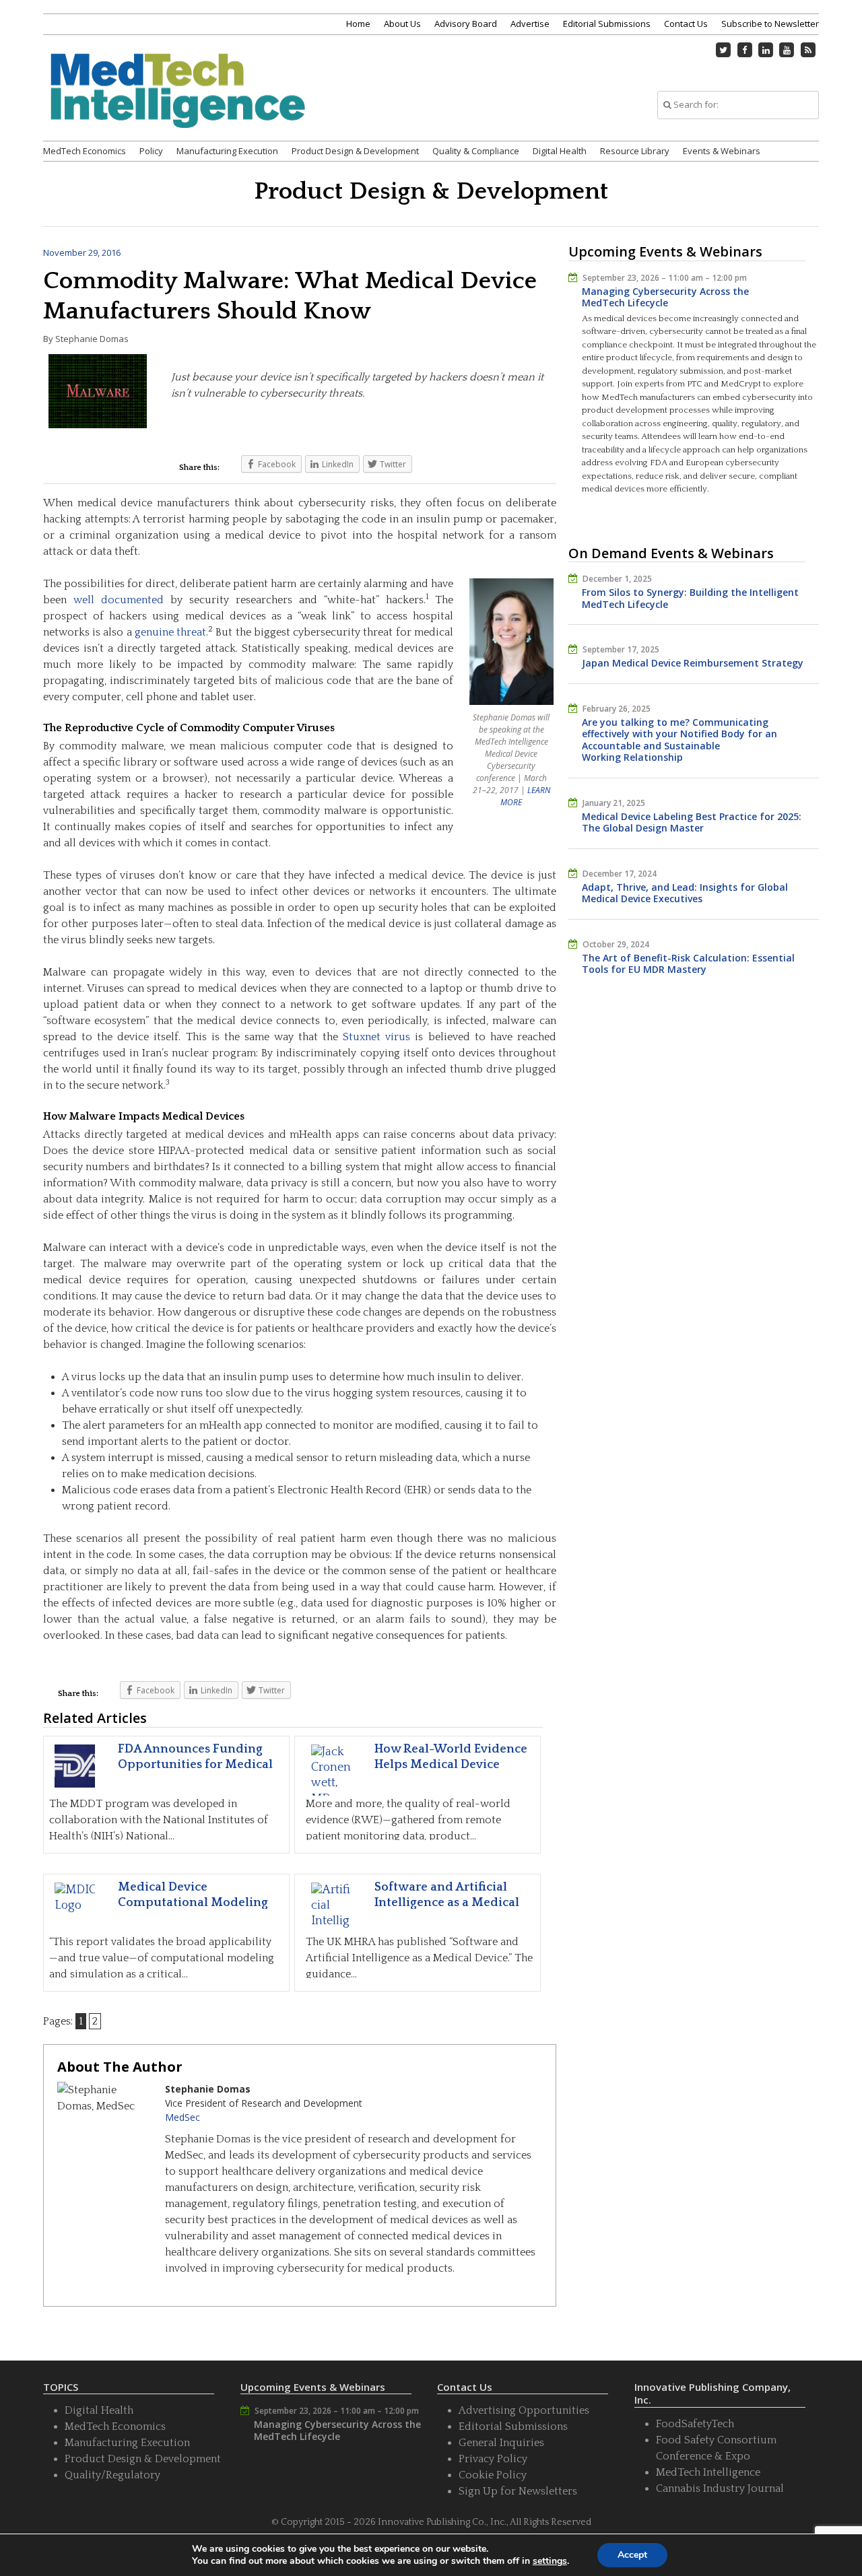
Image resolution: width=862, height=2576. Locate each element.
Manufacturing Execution (227, 151)
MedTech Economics (85, 151)
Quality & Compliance (476, 151)
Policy (151, 151)
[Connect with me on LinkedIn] (766, 50)
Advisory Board (466, 24)
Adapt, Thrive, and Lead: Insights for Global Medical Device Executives (685, 893)
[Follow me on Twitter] (724, 50)
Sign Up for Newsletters (518, 2491)
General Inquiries (501, 2443)
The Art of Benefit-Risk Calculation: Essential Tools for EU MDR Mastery (688, 964)
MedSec (183, 2117)
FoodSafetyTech (695, 2424)
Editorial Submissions (607, 24)
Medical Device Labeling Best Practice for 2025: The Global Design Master (692, 822)
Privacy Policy (493, 2459)
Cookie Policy (493, 2475)
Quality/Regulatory (112, 2475)
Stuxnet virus (376, 1037)
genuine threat (170, 632)
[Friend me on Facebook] (745, 50)
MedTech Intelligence (708, 2472)
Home (358, 24)
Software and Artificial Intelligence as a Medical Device (447, 1903)
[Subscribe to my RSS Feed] (808, 50)
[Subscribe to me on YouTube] (787, 50)
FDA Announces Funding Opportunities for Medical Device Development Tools (196, 1765)
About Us (402, 24)
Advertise (530, 24)
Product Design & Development (355, 151)
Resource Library (635, 151)
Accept (632, 2555)
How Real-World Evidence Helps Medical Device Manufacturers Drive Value (454, 1765)
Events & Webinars (722, 151)
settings (550, 2561)
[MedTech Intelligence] (178, 107)
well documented (119, 600)
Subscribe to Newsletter (770, 24)
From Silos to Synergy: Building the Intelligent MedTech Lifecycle (690, 598)
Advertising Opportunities (524, 2410)
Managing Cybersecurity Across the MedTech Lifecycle (665, 297)
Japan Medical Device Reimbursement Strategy (693, 663)
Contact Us (686, 24)
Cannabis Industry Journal (720, 2488)
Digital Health (560, 151)
